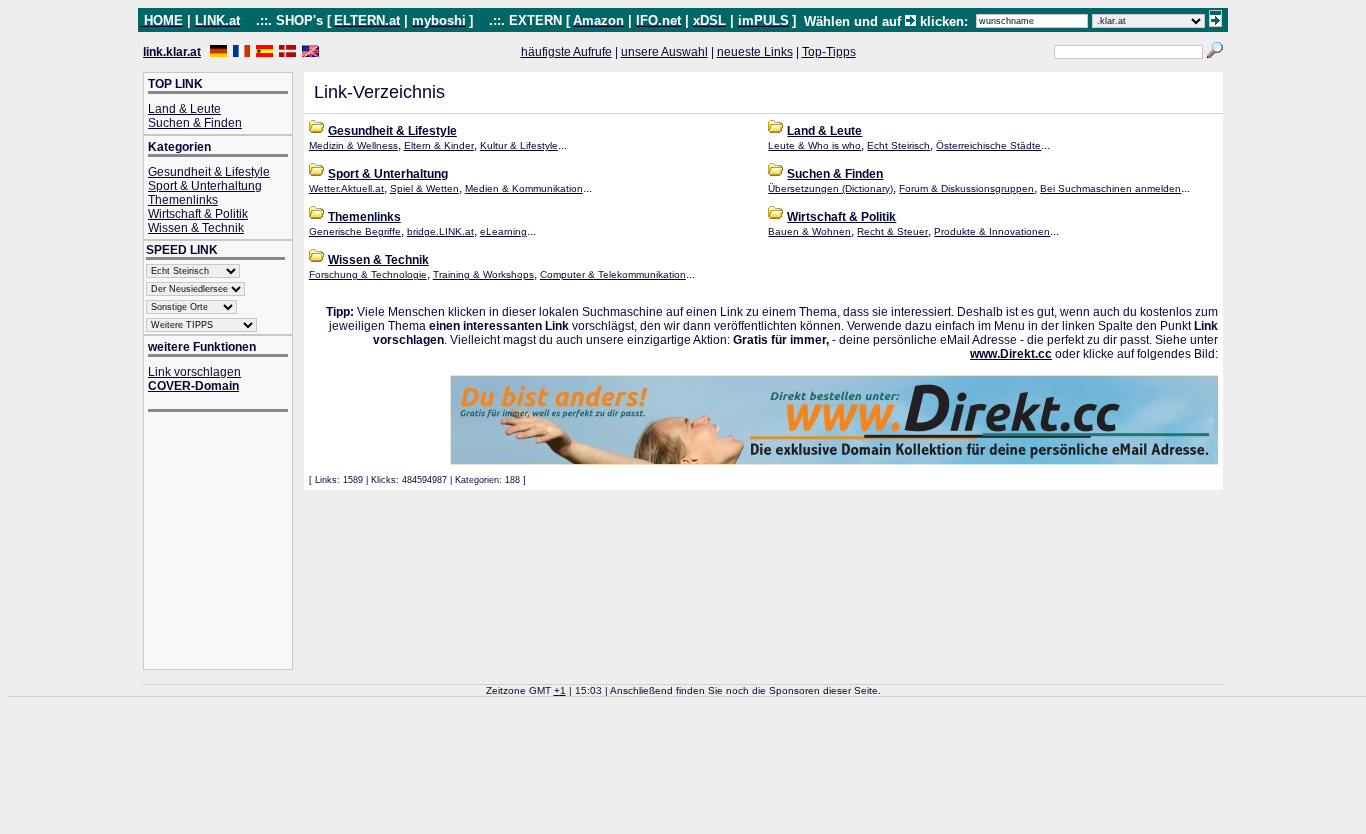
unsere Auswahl (664, 52)
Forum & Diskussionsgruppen (966, 188)
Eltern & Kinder (439, 145)
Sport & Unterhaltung (205, 186)
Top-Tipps (829, 52)
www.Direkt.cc (1011, 354)
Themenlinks (183, 200)
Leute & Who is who (814, 145)
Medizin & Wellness (353, 145)
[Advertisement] (228, 542)
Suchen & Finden (195, 123)
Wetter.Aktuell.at (346, 188)
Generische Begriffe (355, 231)
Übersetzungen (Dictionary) (830, 188)
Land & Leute (184, 109)
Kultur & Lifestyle (519, 145)
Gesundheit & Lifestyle (209, 172)
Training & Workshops (483, 274)
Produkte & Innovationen (992, 231)
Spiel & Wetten (424, 188)
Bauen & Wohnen (809, 231)
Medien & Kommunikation (524, 188)
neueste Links (755, 52)
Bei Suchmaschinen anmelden (1110, 188)
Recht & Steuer (892, 231)
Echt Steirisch (898, 145)
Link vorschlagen (194, 372)
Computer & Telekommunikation (613, 274)
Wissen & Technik (196, 228)
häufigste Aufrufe (566, 52)
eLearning (503, 231)
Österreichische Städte (988, 145)
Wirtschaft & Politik (198, 214)
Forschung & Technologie (368, 274)
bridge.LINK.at (440, 231)
